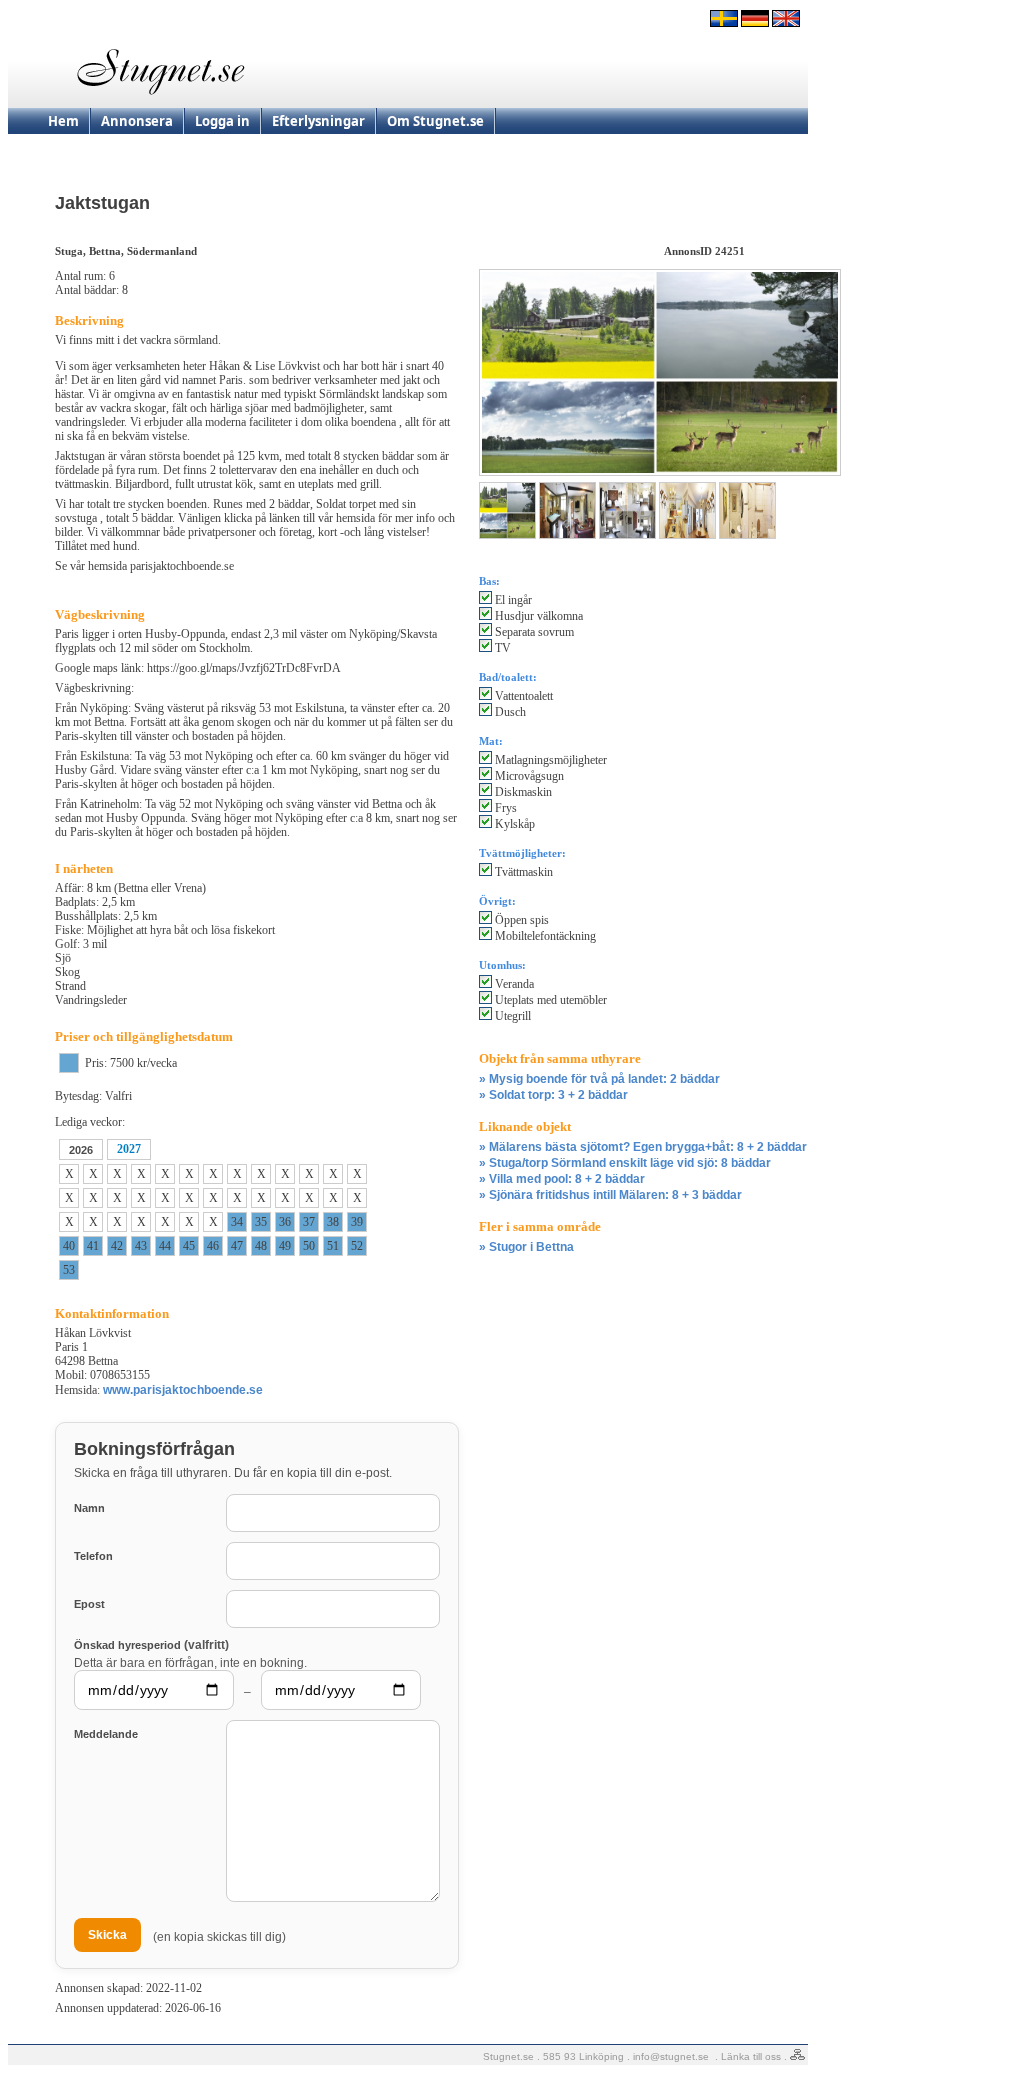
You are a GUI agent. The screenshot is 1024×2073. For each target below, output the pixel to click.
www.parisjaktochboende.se (183, 1390)
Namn (89, 1508)
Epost (89, 1604)
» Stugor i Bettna (526, 1247)
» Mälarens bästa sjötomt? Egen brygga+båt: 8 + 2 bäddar (643, 1147)
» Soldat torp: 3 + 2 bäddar (553, 1095)
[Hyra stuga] (724, 23)
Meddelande (106, 1734)
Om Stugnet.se (435, 121)
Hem (63, 121)
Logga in (222, 121)
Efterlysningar (318, 121)
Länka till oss (751, 2056)
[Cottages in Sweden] (786, 23)
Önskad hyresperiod (151, 1644)
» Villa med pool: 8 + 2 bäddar (562, 1179)
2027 (129, 1149)
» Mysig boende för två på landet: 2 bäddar (599, 1079)
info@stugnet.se (671, 2056)
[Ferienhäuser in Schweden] (755, 23)
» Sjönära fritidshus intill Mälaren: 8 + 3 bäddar (610, 1195)
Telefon (93, 1556)
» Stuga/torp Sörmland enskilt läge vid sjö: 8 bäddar (625, 1163)
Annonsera (137, 121)
